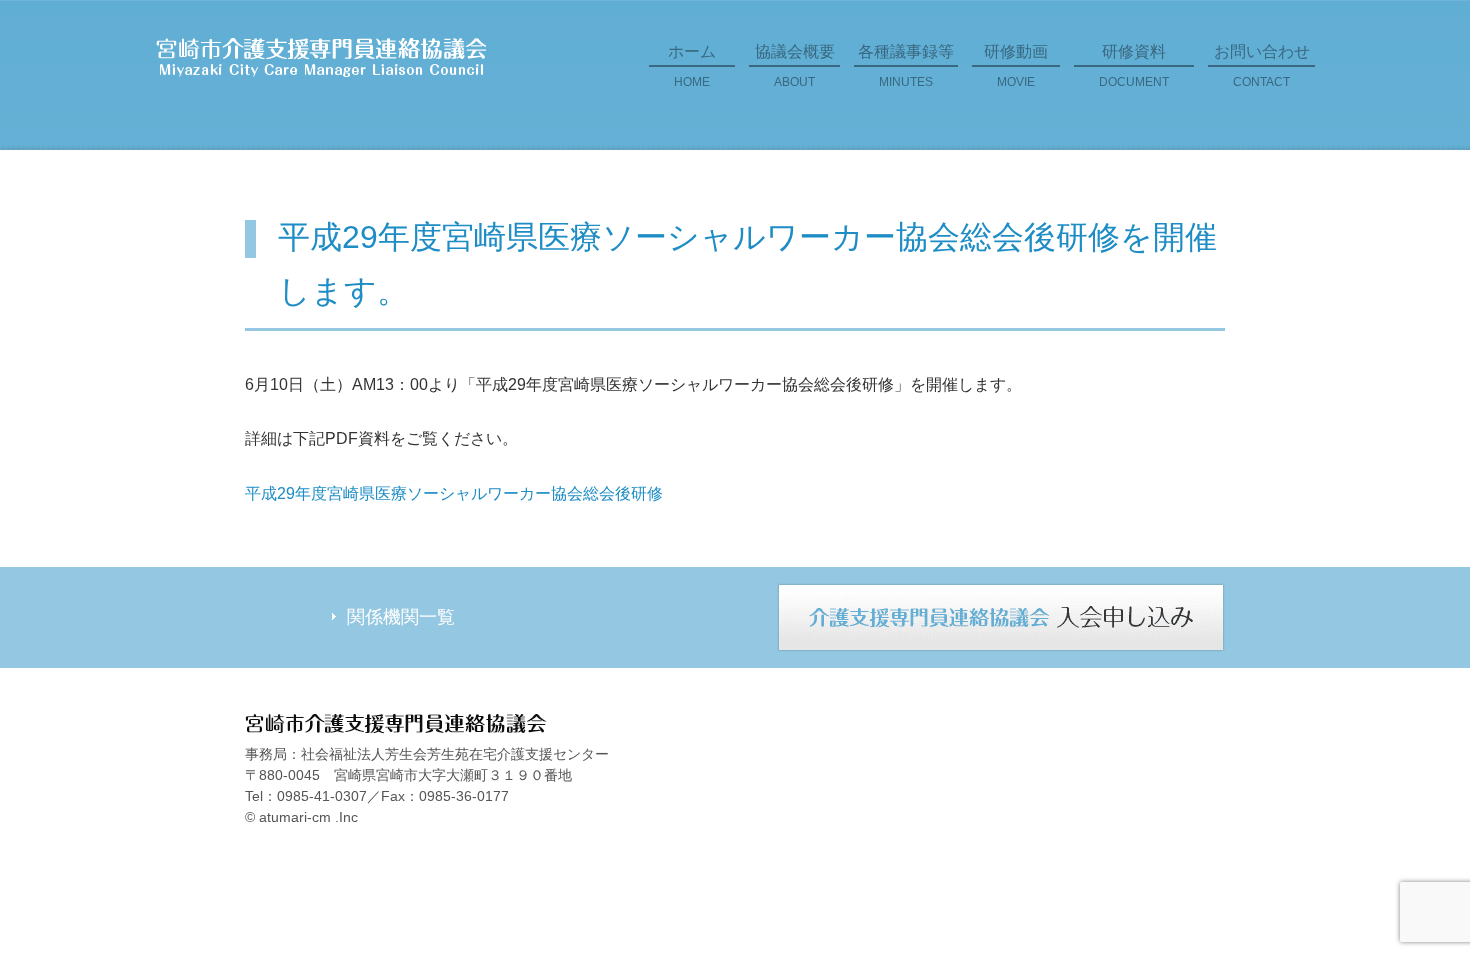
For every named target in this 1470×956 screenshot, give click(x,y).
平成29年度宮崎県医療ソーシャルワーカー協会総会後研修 (454, 493)
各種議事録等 (906, 66)
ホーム (692, 66)
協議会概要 (795, 66)
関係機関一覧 (401, 617)
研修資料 (1134, 66)
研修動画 (1016, 66)
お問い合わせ (1262, 66)
